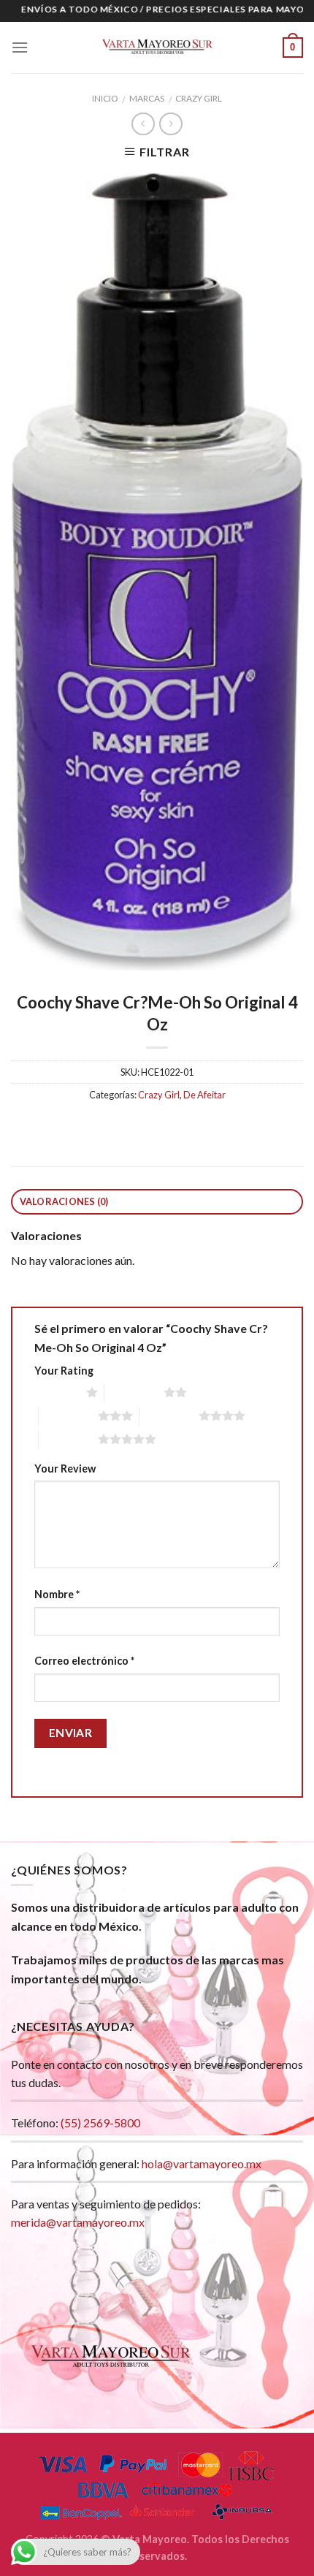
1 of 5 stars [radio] (57, 1392)
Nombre (57, 1594)
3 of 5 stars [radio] (68, 1416)
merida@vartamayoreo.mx (78, 2222)
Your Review (65, 1469)
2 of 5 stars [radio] (134, 1392)
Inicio (105, 98)
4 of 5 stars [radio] (169, 1416)
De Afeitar (204, 1095)
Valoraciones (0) (64, 1201)
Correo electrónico (84, 1661)
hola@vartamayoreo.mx (202, 2163)
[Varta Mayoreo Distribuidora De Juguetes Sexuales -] (157, 48)
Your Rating (64, 1371)
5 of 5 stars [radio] (68, 1439)
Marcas (147, 98)
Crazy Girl (199, 98)
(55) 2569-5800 (100, 2123)
